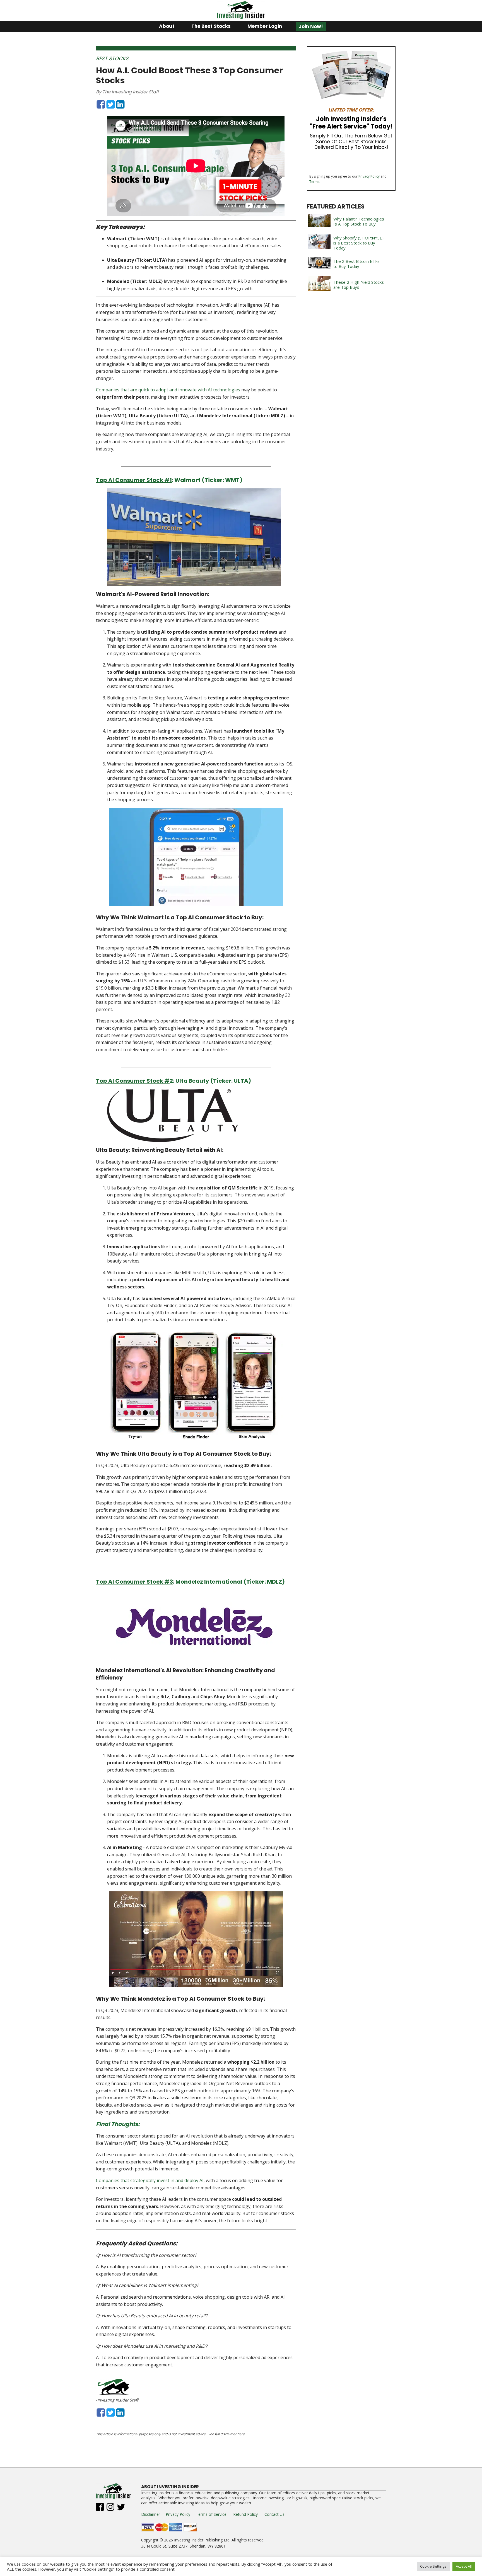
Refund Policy (245, 2514)
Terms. (315, 182)
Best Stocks (112, 58)
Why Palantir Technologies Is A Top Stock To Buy (359, 221)
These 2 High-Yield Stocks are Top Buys (359, 285)
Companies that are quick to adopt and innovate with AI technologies (168, 390)
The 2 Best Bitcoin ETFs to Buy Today (356, 264)
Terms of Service (211, 2514)
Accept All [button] (464, 2566)
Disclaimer (151, 2514)
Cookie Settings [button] (433, 2566)
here (241, 2434)
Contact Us (274, 2514)
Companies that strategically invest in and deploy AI (150, 2180)
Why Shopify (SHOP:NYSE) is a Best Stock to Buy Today (358, 243)
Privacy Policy (369, 176)
